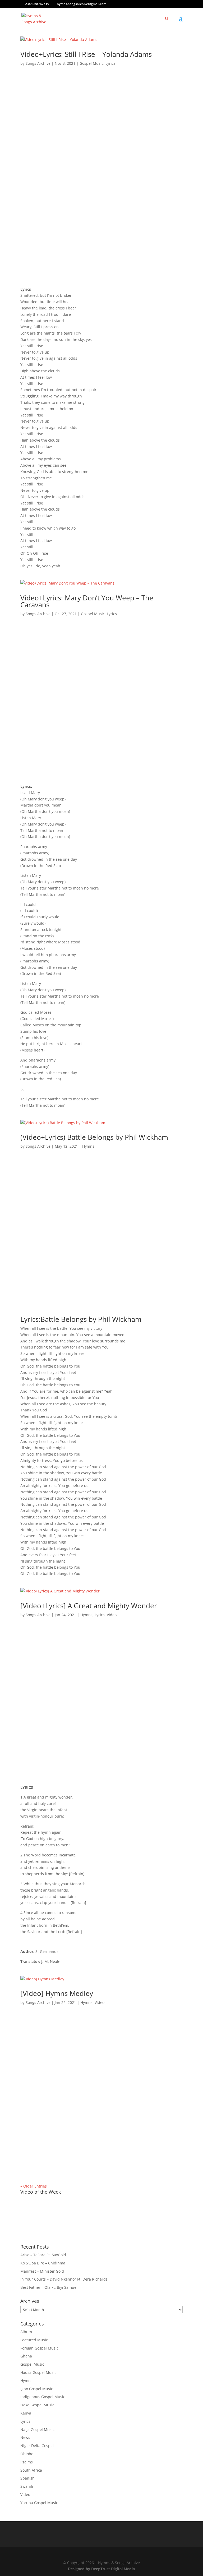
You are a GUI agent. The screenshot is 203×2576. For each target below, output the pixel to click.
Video (112, 1615)
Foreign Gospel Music (39, 2348)
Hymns (88, 1146)
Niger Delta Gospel (37, 2446)
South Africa (31, 2470)
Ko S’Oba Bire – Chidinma (43, 2263)
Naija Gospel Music (37, 2429)
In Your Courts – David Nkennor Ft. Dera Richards (64, 2279)
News (25, 2437)
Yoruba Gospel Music (39, 2503)
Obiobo (27, 2454)
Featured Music (34, 2340)
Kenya (26, 2413)
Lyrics (110, 63)
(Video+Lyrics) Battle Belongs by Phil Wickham (94, 1137)
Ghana (26, 2356)
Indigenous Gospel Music (43, 2397)
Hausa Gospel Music (38, 2372)
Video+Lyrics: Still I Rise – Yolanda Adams (86, 54)
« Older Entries (34, 2186)
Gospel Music (91, 63)
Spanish (27, 2478)
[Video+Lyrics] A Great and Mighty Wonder (89, 1606)
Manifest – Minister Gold (42, 2271)
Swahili (27, 2486)
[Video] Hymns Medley (57, 1993)
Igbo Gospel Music (37, 2389)
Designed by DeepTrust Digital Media (101, 2569)
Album (26, 2332)
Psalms (27, 2462)
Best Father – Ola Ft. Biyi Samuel (49, 2287)
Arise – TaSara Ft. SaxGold (43, 2255)
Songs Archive (38, 63)
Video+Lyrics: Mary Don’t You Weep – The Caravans (87, 601)
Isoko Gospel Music (37, 2405)
